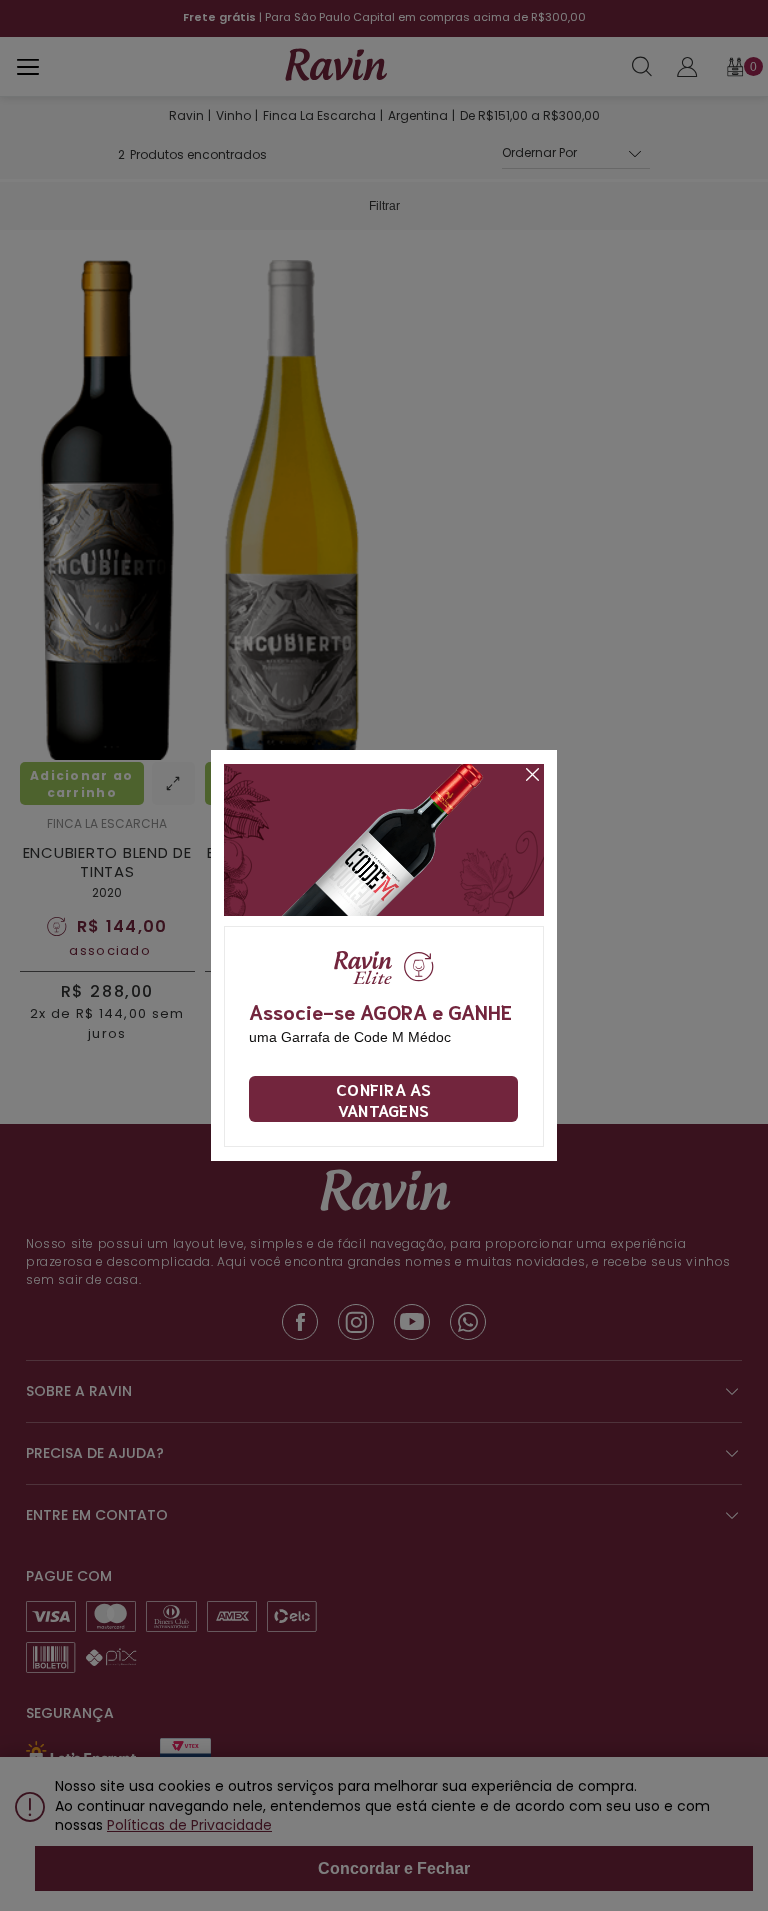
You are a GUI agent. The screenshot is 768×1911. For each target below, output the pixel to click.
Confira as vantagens (383, 1099)
